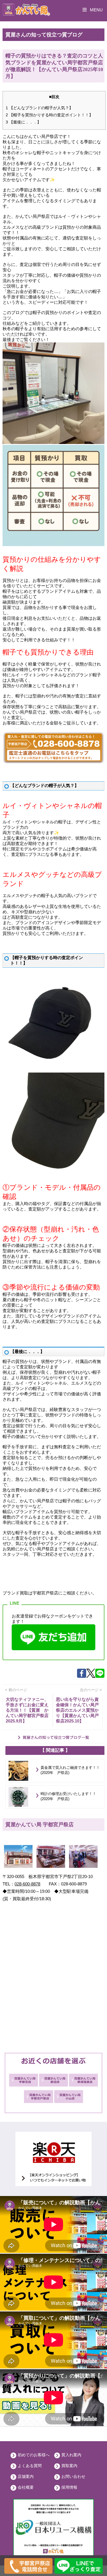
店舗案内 (26, 2476)
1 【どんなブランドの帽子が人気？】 (39, 108)
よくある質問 (30, 2466)
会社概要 (26, 2487)
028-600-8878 (27, 1884)
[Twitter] (91, 1676)
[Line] (100, 1676)
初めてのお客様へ (34, 2455)
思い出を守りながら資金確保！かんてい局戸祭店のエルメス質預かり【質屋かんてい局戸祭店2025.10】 (77, 1710)
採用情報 (69, 2487)
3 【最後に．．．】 (23, 122)
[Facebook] (82, 1676)
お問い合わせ (73, 2476)
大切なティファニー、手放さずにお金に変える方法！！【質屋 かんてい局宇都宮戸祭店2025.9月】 (27, 1710)
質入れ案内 (71, 2455)
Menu (96, 10)
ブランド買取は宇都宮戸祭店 (30, 1593)
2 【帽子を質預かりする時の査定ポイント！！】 (49, 115)
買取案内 (69, 2466)
